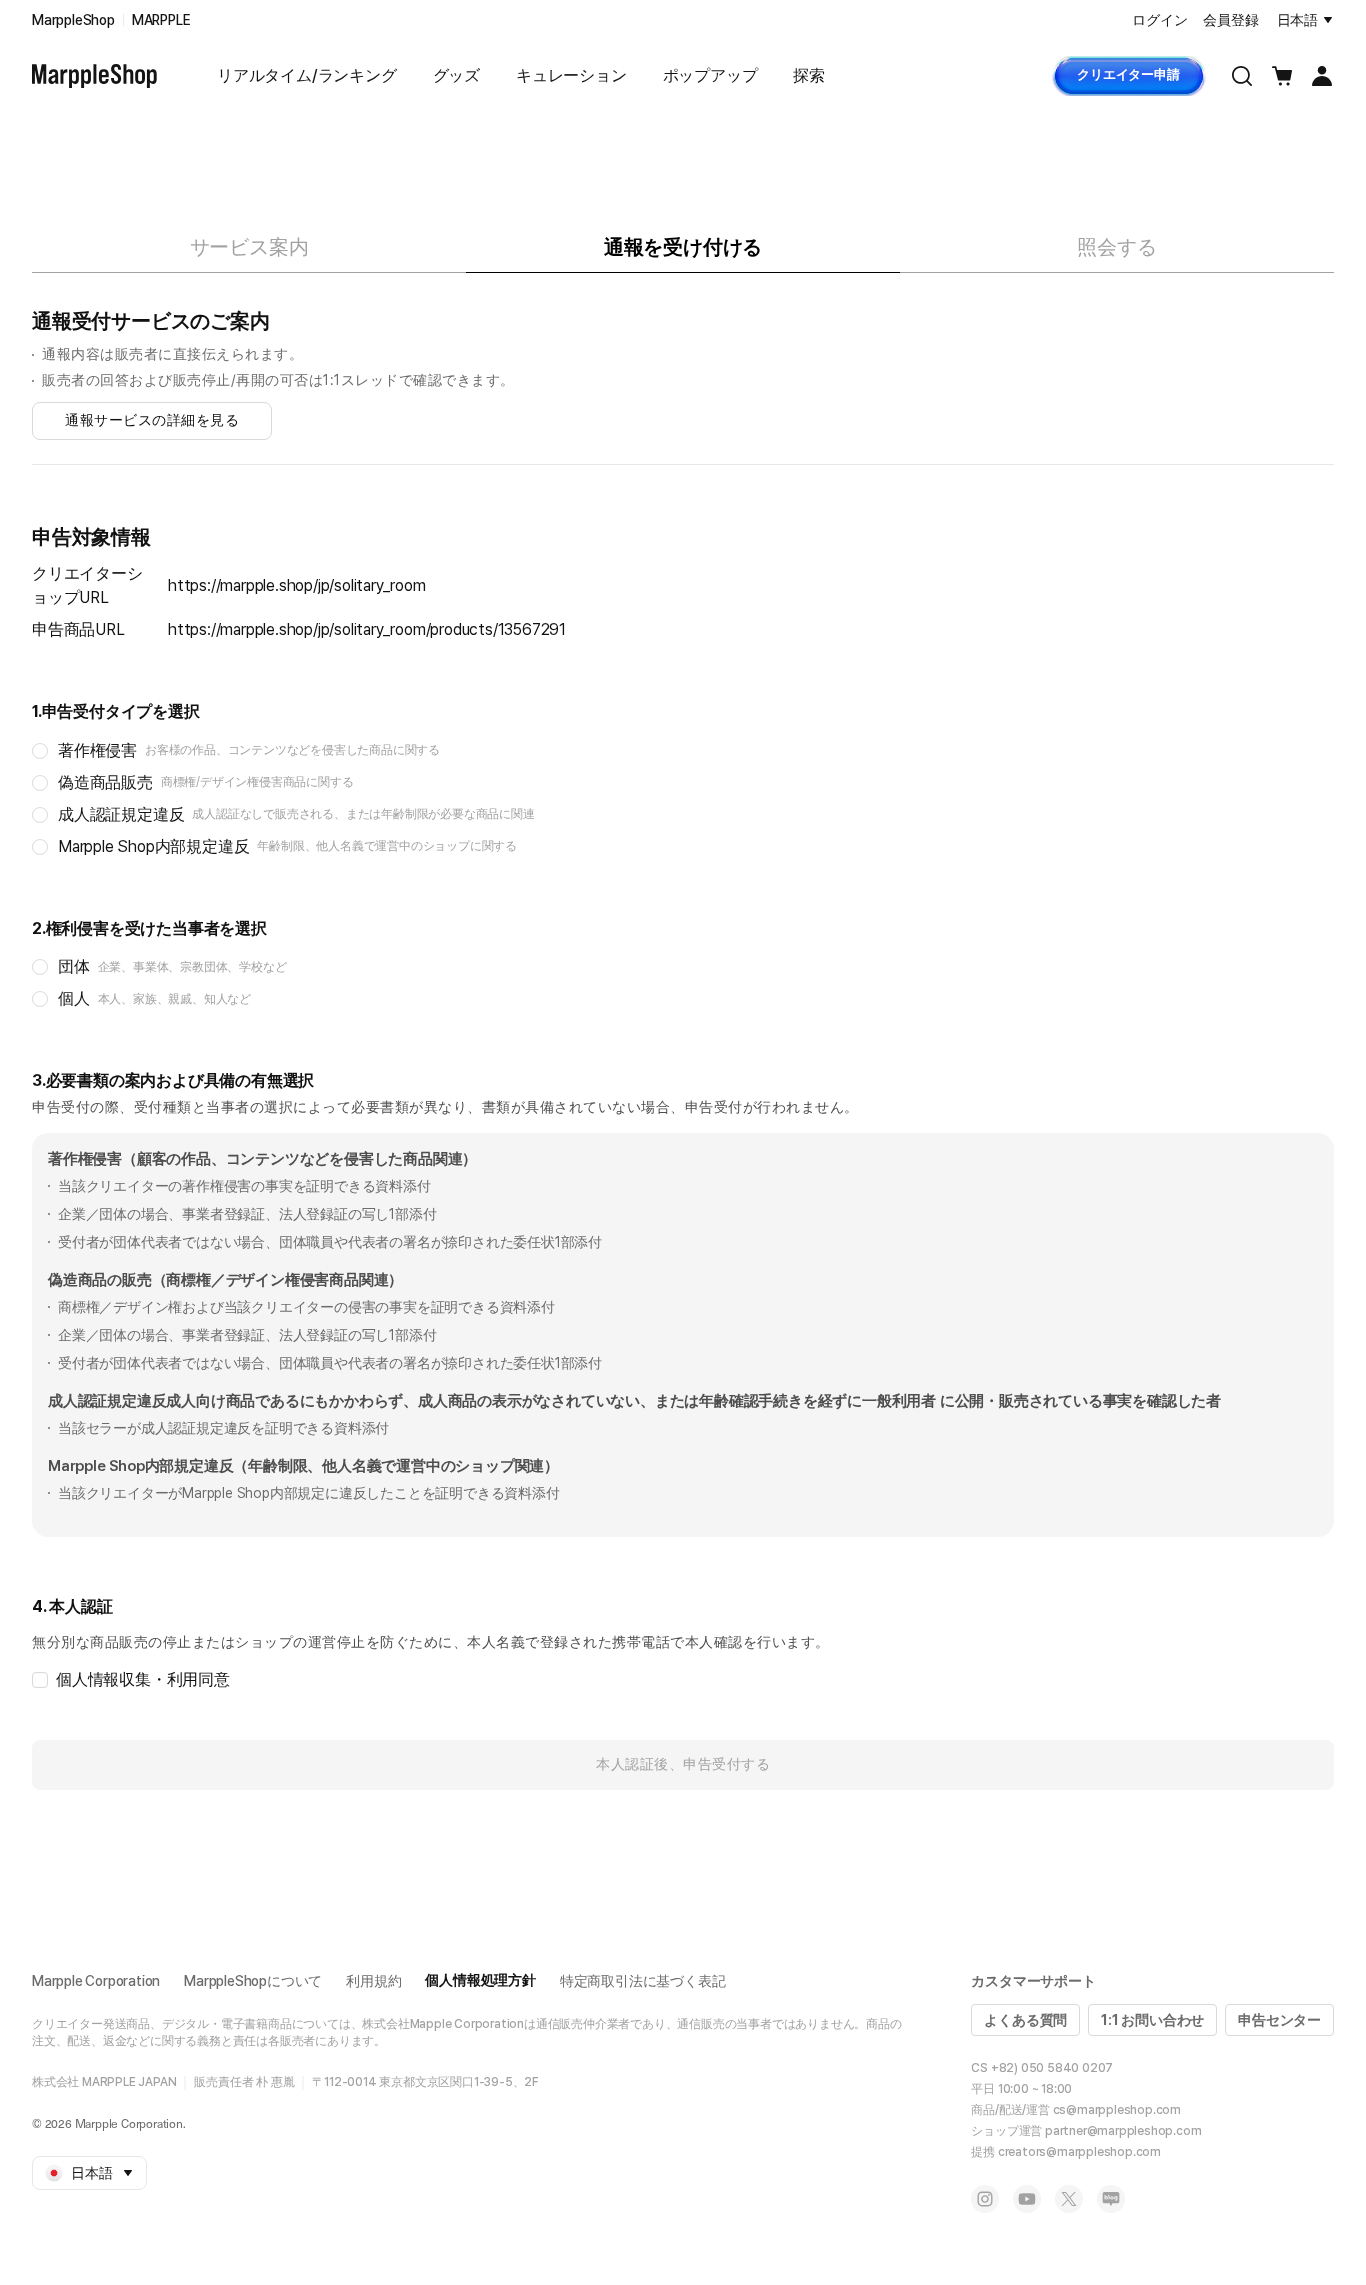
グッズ (456, 75)
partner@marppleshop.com (1123, 2131)
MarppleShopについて (253, 1981)
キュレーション (571, 75)
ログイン (1159, 20)
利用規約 (373, 1981)
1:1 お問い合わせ (1152, 2020)
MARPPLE (161, 20)
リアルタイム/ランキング (307, 75)
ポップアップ (710, 75)
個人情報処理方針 (480, 1980)
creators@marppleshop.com (1079, 2152)
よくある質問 (1025, 2020)
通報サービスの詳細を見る (152, 420)
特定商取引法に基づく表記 (643, 1981)
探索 (809, 75)
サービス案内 (249, 247)
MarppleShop (73, 20)
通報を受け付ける (683, 247)
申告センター (1279, 2020)
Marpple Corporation (96, 1981)
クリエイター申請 (1128, 74)
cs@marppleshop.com (1117, 2110)
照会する (1116, 247)
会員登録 (1230, 20)
